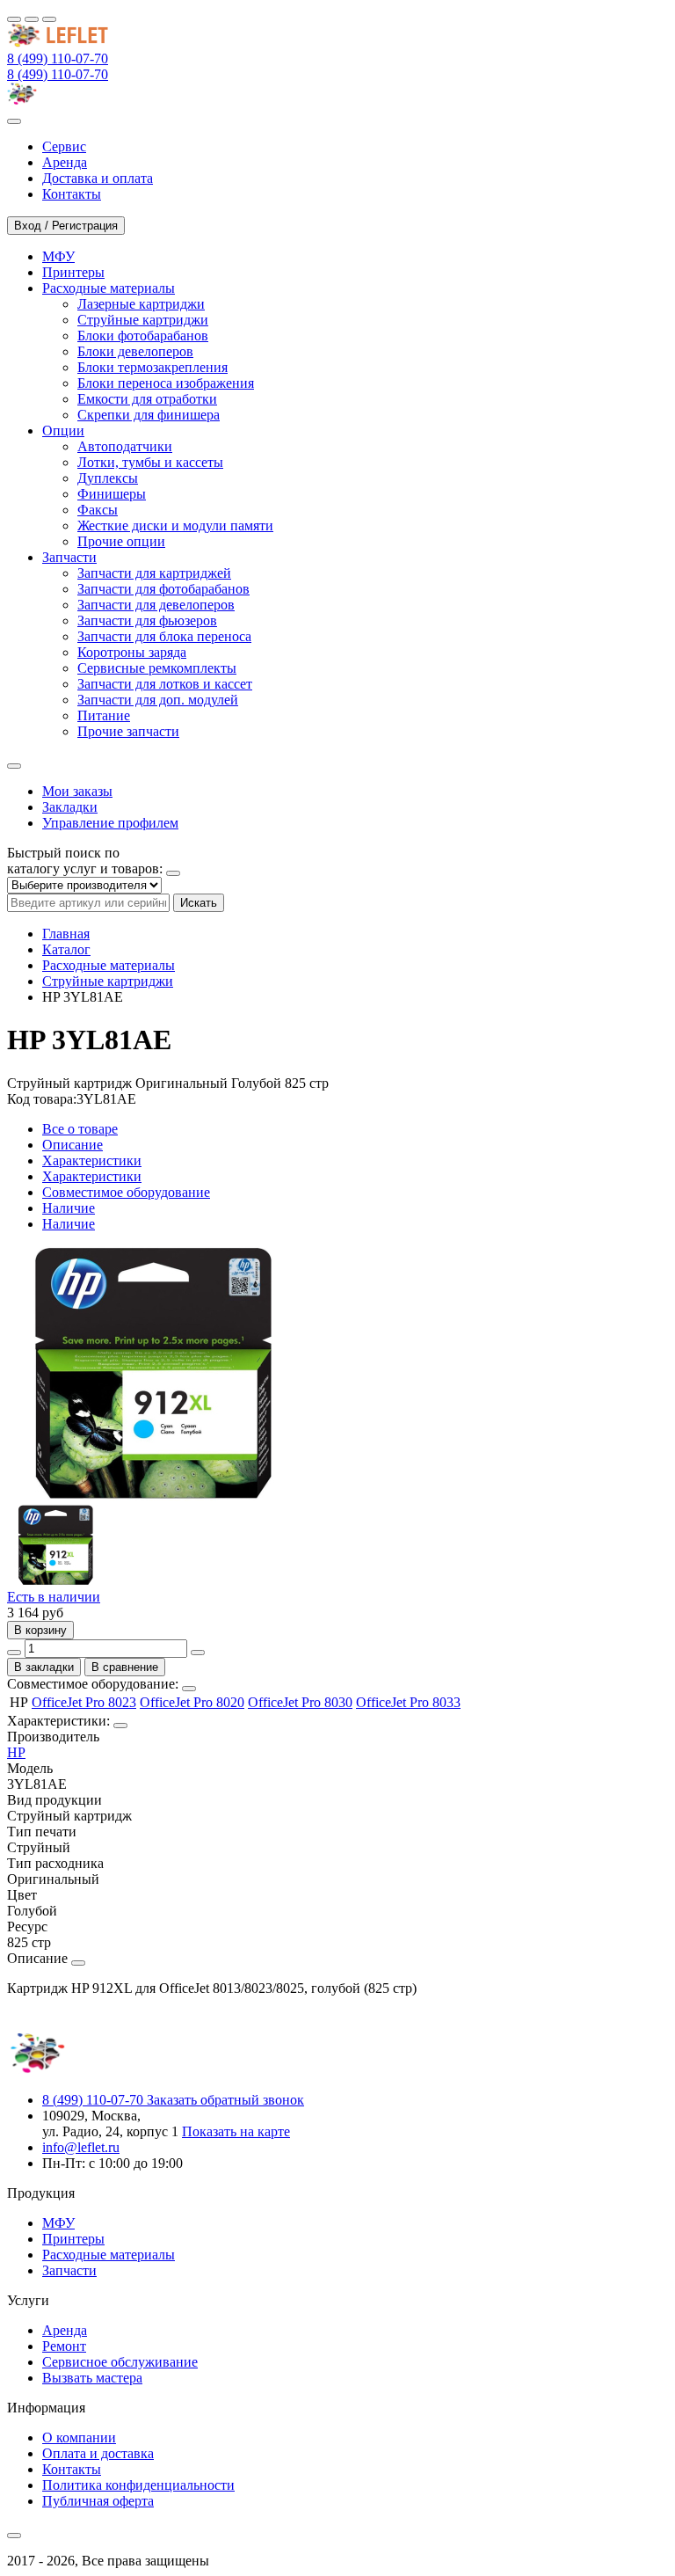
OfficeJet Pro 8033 (408, 1702)
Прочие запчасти (128, 731)
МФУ (58, 2223)
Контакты (72, 2469)
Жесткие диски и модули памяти (175, 525)
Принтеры (73, 2239)
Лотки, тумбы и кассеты (150, 462)
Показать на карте (236, 2131)
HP (16, 1752)
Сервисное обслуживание (120, 2362)
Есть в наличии (54, 1597)
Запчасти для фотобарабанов (163, 589)
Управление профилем (110, 823)
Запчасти (69, 2270)
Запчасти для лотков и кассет (165, 684)
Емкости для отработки (147, 399)
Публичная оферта (98, 2501)
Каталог (66, 949)
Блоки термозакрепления (152, 367)
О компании (79, 2437)
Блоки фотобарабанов (143, 336)
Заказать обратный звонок (225, 2100)
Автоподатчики (125, 446)
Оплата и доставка (98, 2453)
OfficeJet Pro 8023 (84, 1702)
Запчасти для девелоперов (156, 605)
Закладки (70, 807)
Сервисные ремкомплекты (157, 668)
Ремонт (64, 2346)
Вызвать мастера (92, 2378)
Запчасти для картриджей (154, 573)
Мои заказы (77, 791)
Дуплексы (108, 478)
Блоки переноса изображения (166, 383)
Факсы (98, 510)
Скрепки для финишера (149, 415)
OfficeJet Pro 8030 (300, 1702)
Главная (66, 934)
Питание (104, 715)
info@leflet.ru (81, 2147)
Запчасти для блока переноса (164, 636)
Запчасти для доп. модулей (158, 700)
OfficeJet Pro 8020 (192, 1702)
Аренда (65, 2330)
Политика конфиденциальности (138, 2485)
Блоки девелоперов (135, 351)
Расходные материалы (109, 965)
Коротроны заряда (132, 652)
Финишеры (112, 494)
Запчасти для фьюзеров (147, 620)
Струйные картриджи (143, 320)
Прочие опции (121, 541)
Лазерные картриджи (141, 304)
